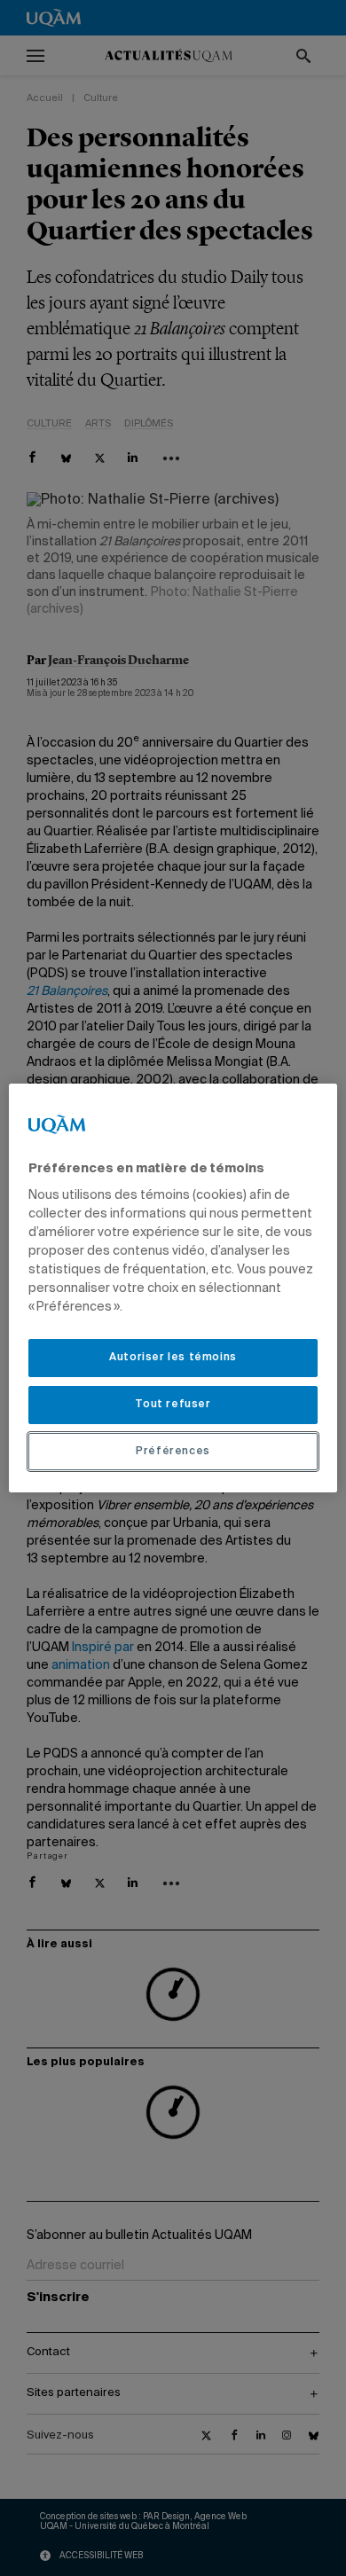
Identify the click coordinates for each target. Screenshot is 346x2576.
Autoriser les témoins (173, 1358)
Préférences (173, 1452)
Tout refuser (173, 1405)
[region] (173, 1288)
